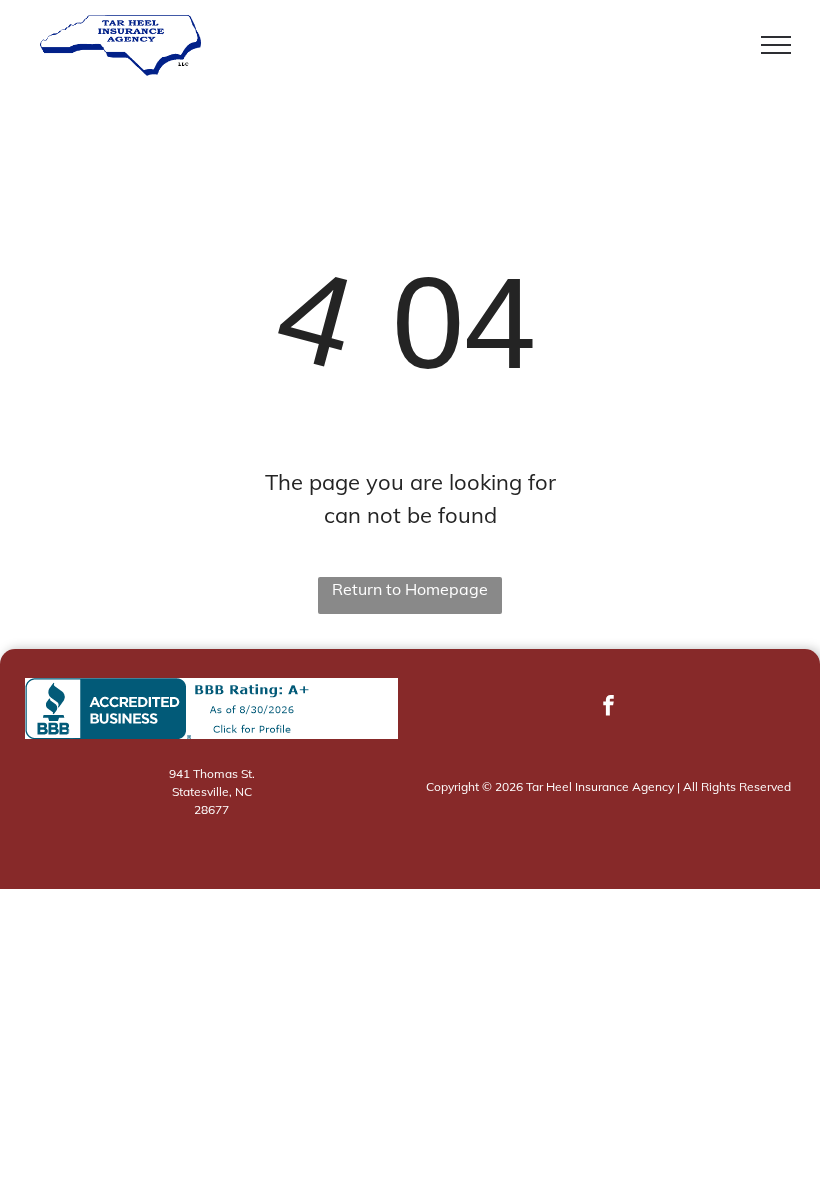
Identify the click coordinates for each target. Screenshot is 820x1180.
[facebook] (608, 708)
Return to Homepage (410, 589)
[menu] (776, 45)
